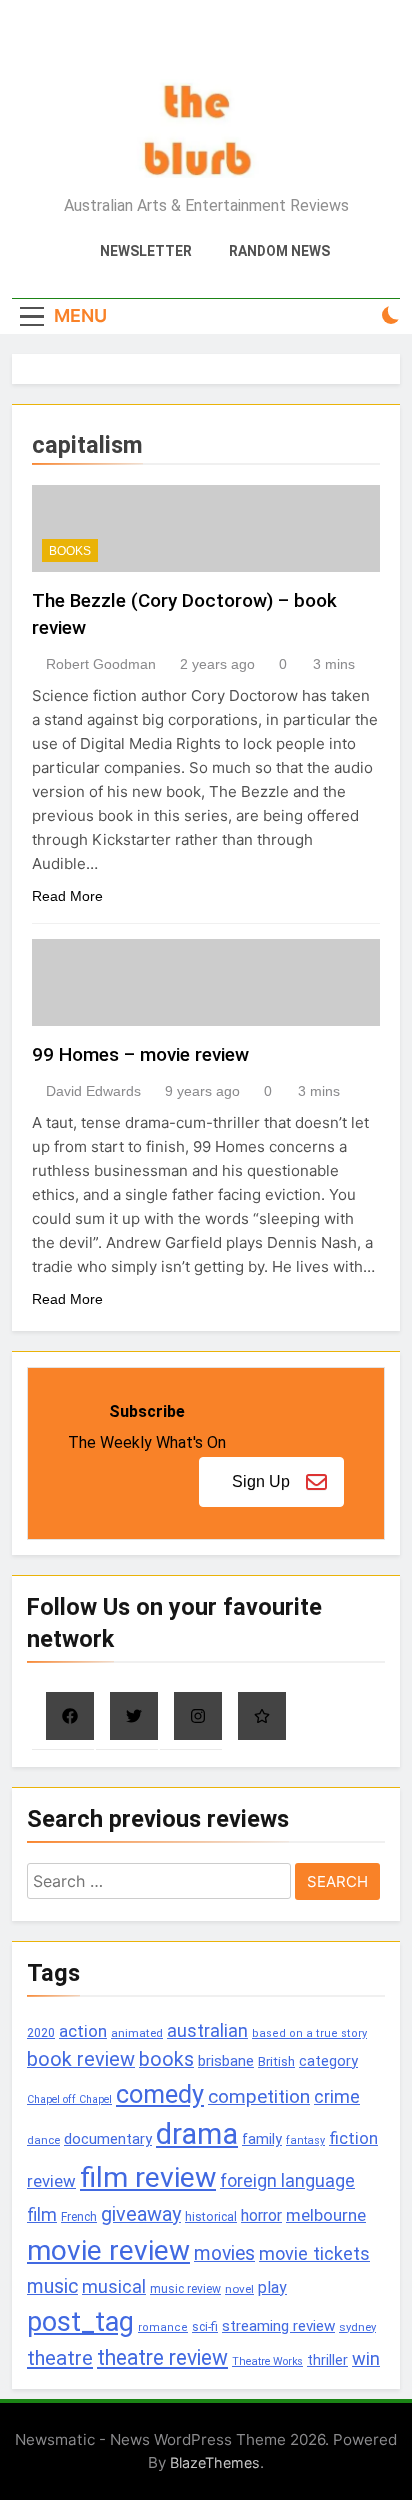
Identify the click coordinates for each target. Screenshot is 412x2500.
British (276, 2061)
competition (259, 2096)
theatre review (162, 2357)
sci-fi (205, 2327)
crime (337, 2096)
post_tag (80, 2322)
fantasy (305, 2140)
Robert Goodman (101, 664)
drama (197, 2134)
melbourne (326, 2215)
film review (148, 2177)
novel (239, 2289)
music (52, 2286)
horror (261, 2215)
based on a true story (309, 2033)
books (166, 2059)
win (366, 2358)
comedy (160, 2094)
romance (163, 2327)
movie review (108, 2250)
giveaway (141, 2214)
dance (43, 2140)
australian (207, 2030)
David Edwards (93, 1091)
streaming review (278, 2326)
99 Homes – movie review (140, 1054)
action (83, 2031)
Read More (67, 896)
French (79, 2217)
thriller (327, 2360)
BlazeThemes (215, 2462)
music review (185, 2289)
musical (114, 2286)
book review (81, 2059)
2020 (41, 2032)
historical (211, 2216)
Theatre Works (267, 2361)
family (262, 2139)
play (272, 2287)
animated (137, 2033)
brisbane (226, 2061)
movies (224, 2253)
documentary (108, 2139)
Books (70, 551)
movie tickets (314, 2253)
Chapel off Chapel (69, 2099)
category (328, 2061)
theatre (60, 2358)
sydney (357, 2327)
